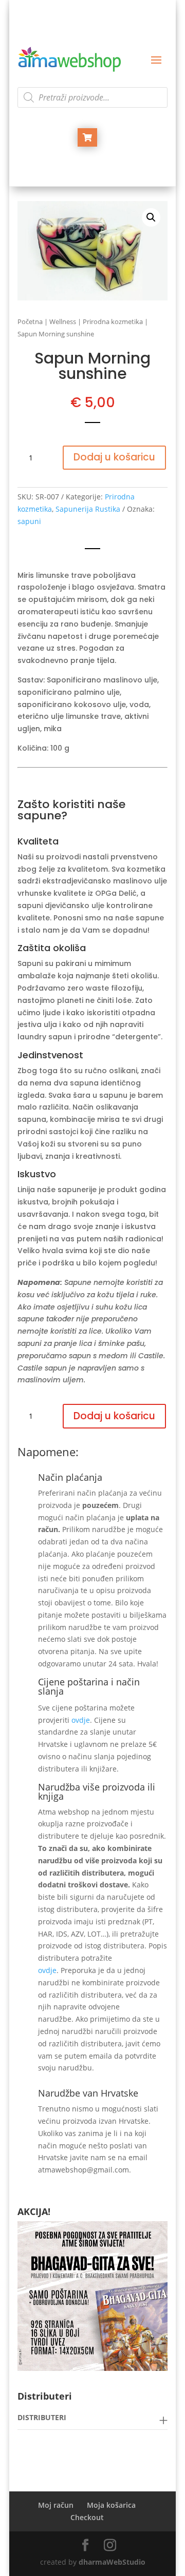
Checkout (87, 2517)
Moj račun (56, 2505)
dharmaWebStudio (112, 2562)
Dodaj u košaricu (114, 457)
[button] (151, 217)
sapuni (29, 521)
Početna (30, 321)
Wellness (63, 321)
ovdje (81, 1720)
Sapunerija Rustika (88, 509)
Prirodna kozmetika (113, 321)
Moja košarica (111, 2505)
